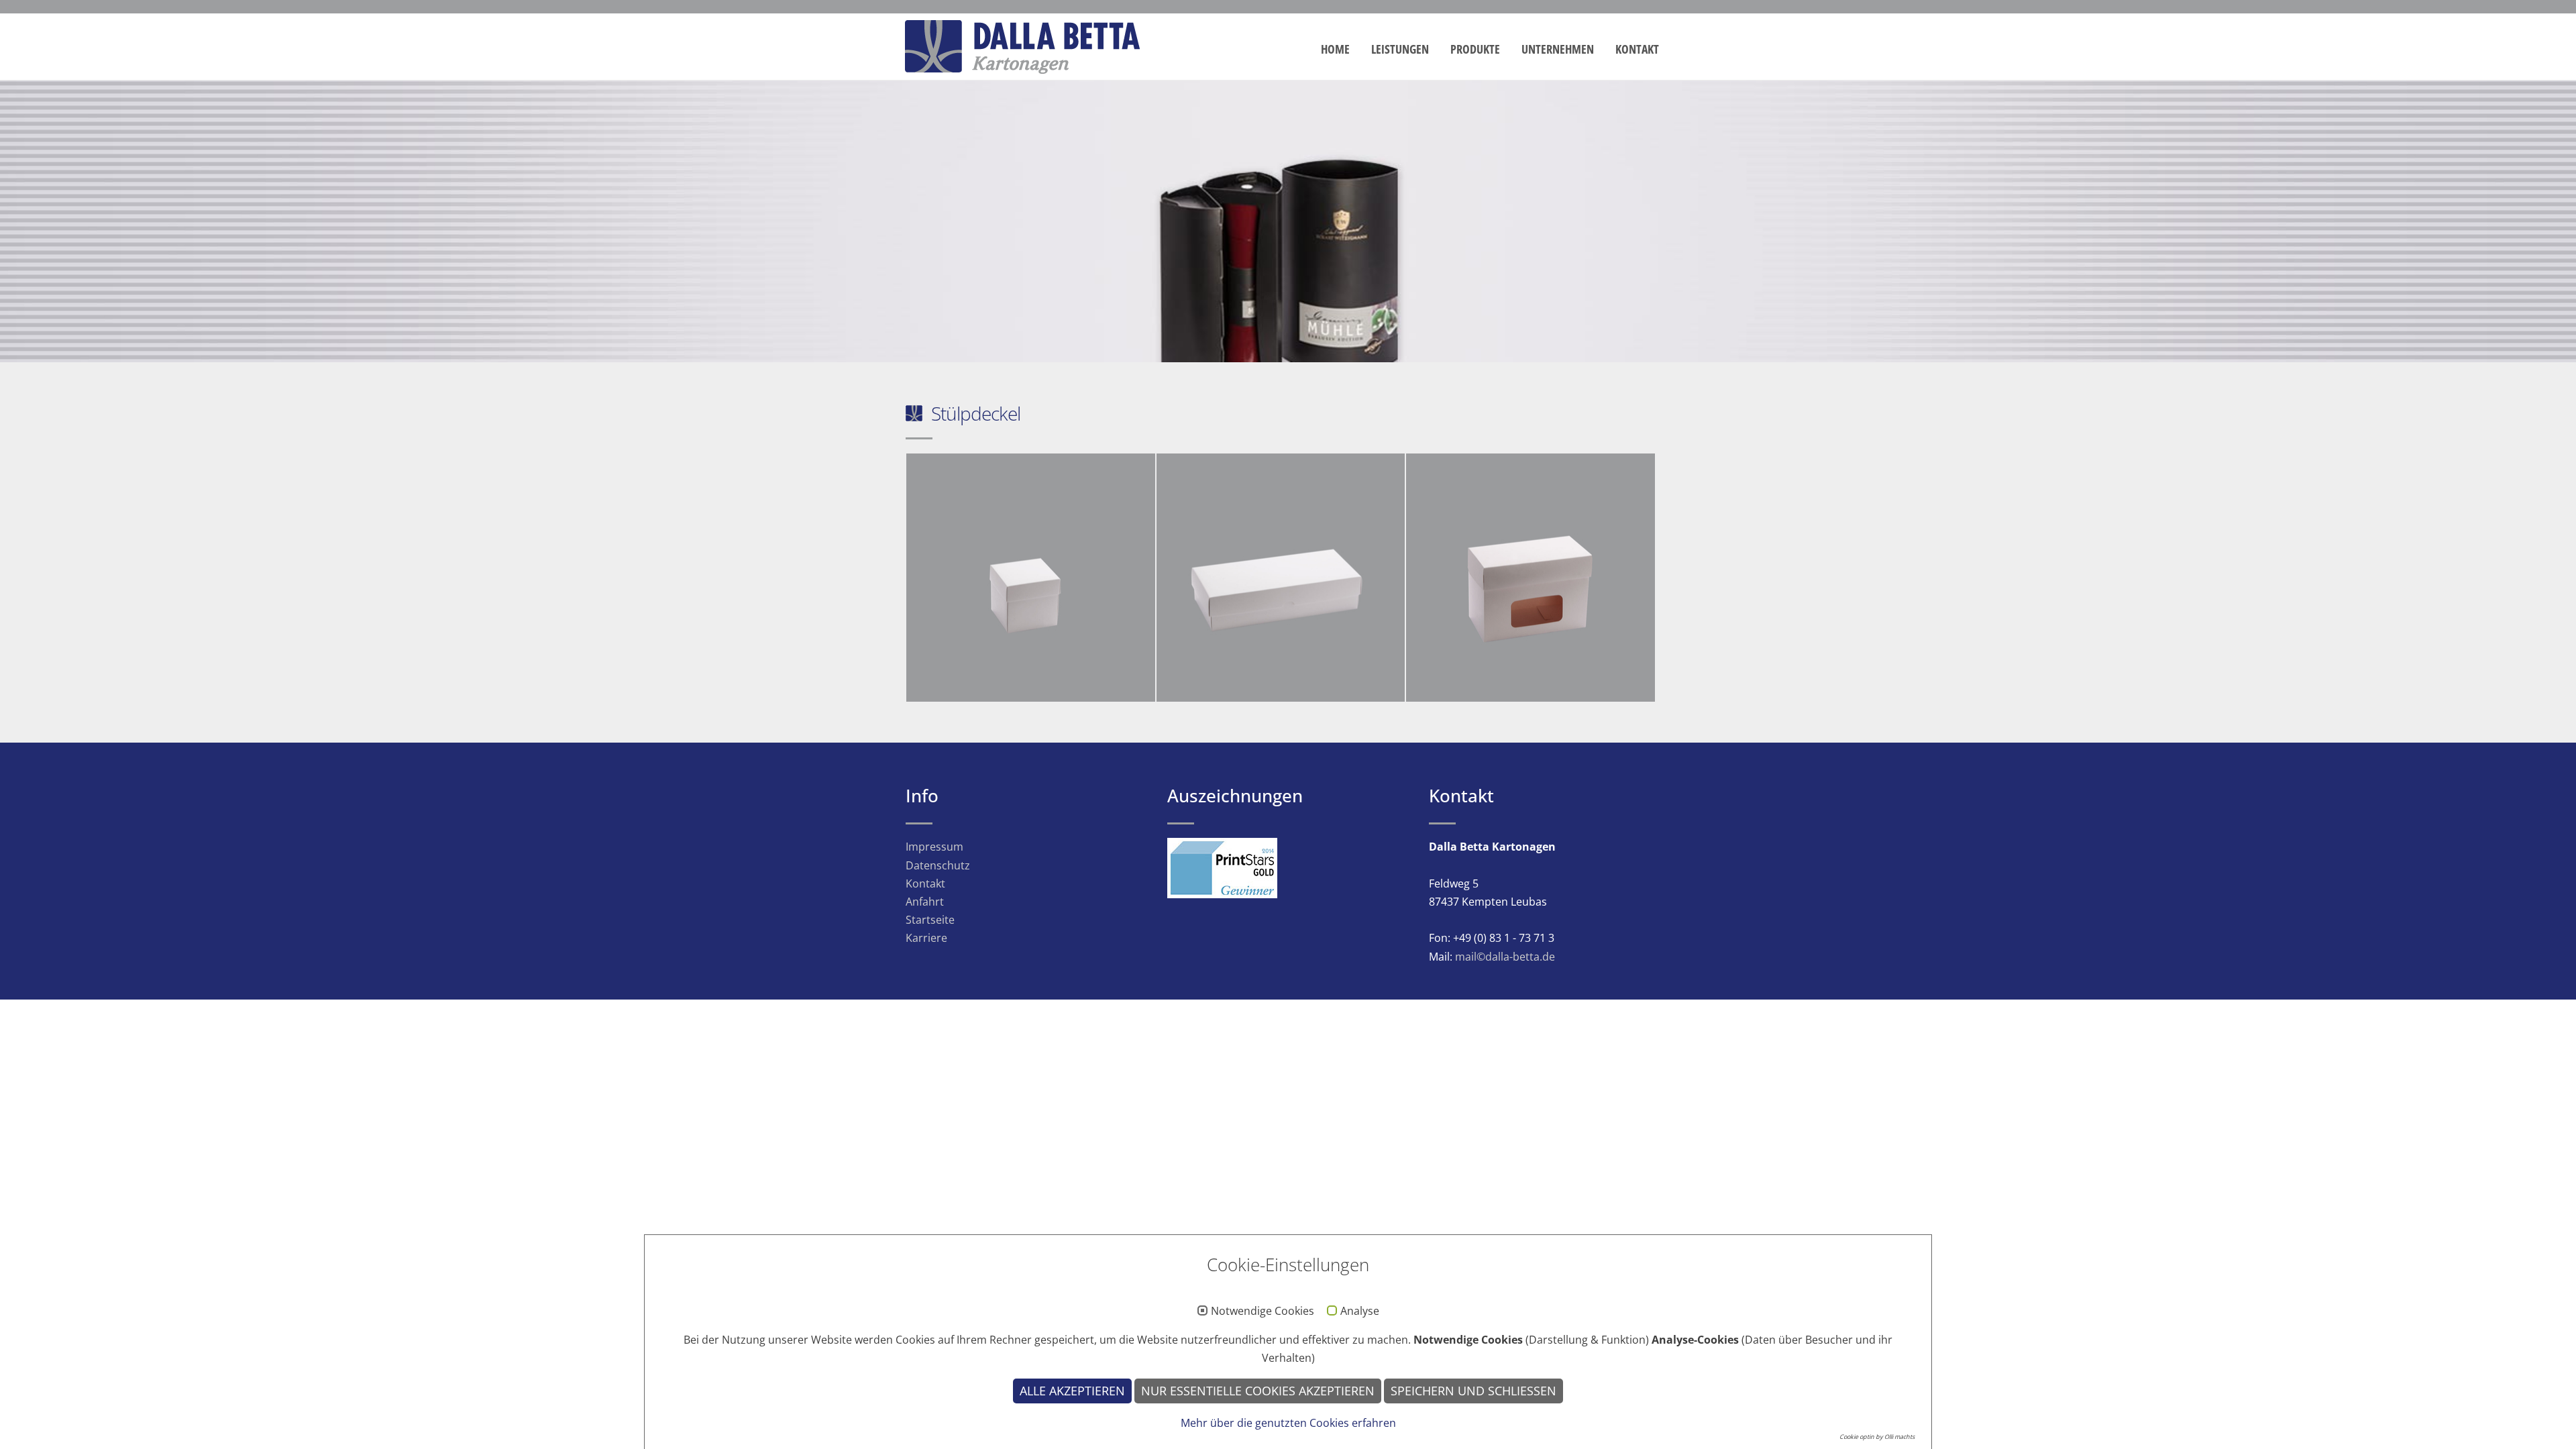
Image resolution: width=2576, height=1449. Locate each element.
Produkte (1475, 49)
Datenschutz (938, 865)
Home (1335, 49)
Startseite (930, 920)
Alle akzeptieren (1072, 1391)
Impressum (934, 847)
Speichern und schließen (1473, 1391)
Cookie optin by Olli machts (1877, 1437)
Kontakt (1637, 49)
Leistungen (1400, 49)
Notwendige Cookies (1263, 1311)
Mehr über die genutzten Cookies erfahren (1288, 1423)
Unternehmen (1558, 49)
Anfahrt (925, 902)
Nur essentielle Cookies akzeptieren (1258, 1391)
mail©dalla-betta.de (1505, 957)
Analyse (1360, 1311)
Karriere (926, 938)
